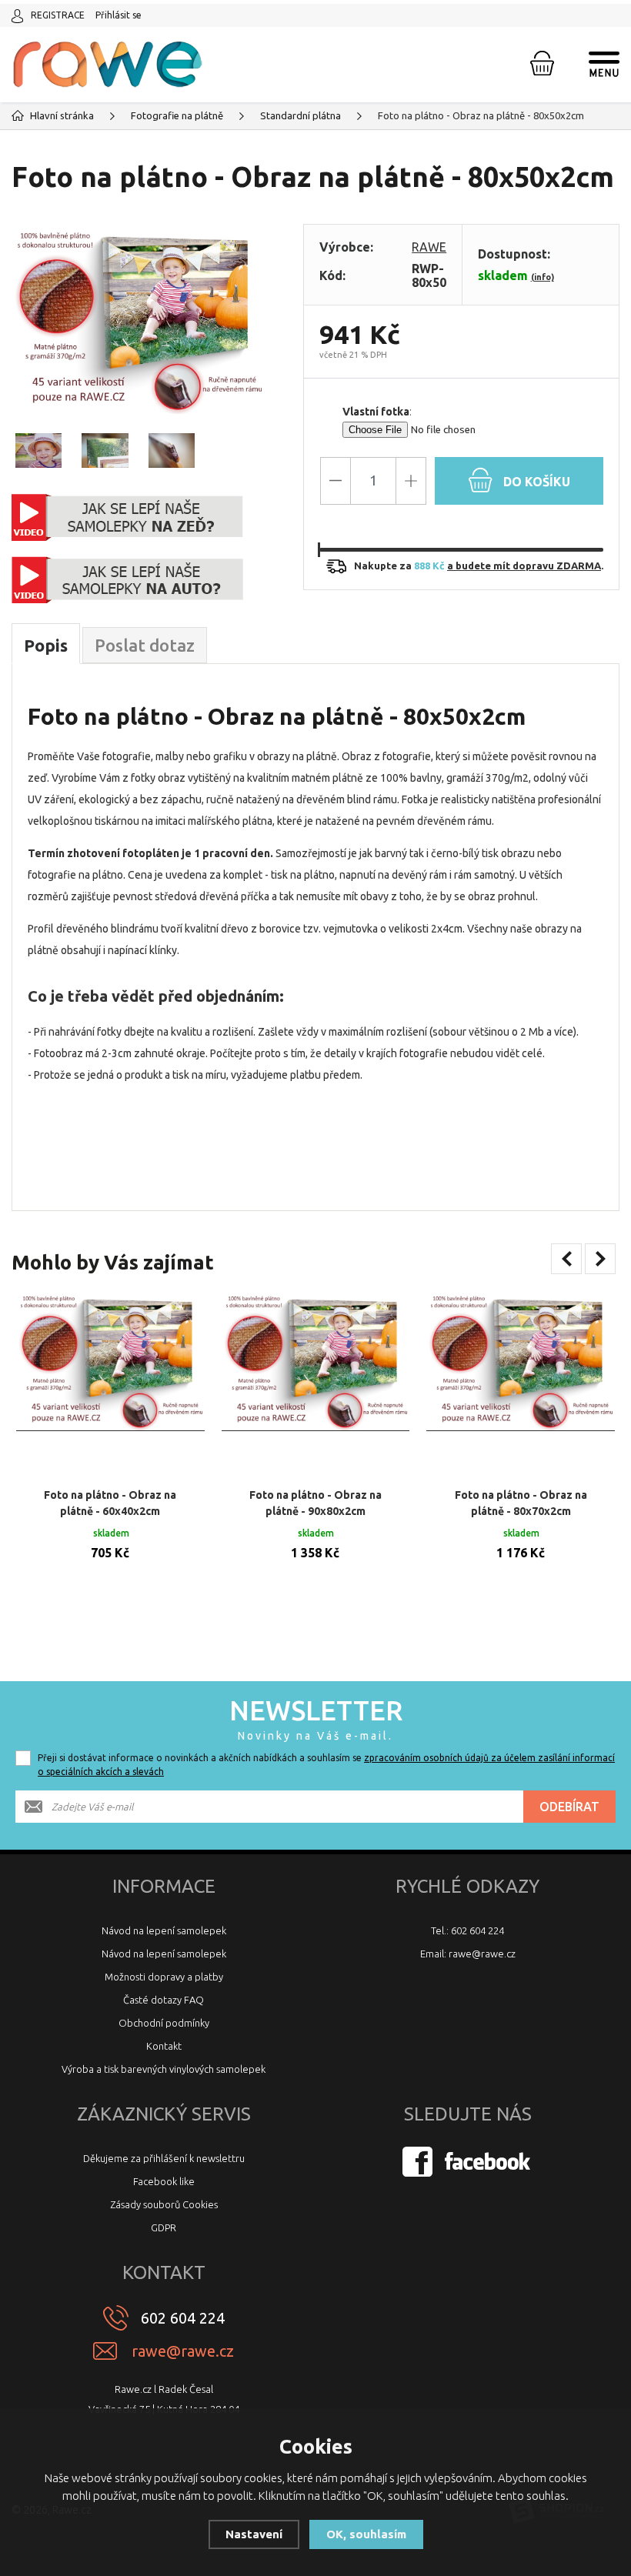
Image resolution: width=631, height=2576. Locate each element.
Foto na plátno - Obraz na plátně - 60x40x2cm (110, 1503)
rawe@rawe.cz (183, 2351)
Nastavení (254, 2534)
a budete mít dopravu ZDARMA (524, 566)
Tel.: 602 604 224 (467, 1930)
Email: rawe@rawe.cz (468, 1954)
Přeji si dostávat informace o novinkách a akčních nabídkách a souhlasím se (326, 1765)
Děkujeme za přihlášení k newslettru (164, 2158)
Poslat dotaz (145, 645)
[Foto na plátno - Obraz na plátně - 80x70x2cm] (521, 1385)
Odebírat (569, 1807)
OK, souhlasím (366, 2534)
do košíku (535, 482)
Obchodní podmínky (164, 2023)
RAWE (429, 247)
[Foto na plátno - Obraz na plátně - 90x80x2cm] (316, 1385)
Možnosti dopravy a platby (164, 1977)
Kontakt (164, 2046)
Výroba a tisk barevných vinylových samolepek (164, 2069)
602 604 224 (183, 2318)
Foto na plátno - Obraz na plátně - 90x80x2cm (315, 1503)
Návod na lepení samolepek (164, 1930)
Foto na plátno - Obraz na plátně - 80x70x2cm (521, 1503)
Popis (46, 645)
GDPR (164, 2227)
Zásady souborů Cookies (164, 2204)
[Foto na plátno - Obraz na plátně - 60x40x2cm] (110, 1385)
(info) (543, 277)
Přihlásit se (119, 15)
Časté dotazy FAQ (164, 2000)
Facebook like (164, 2181)
